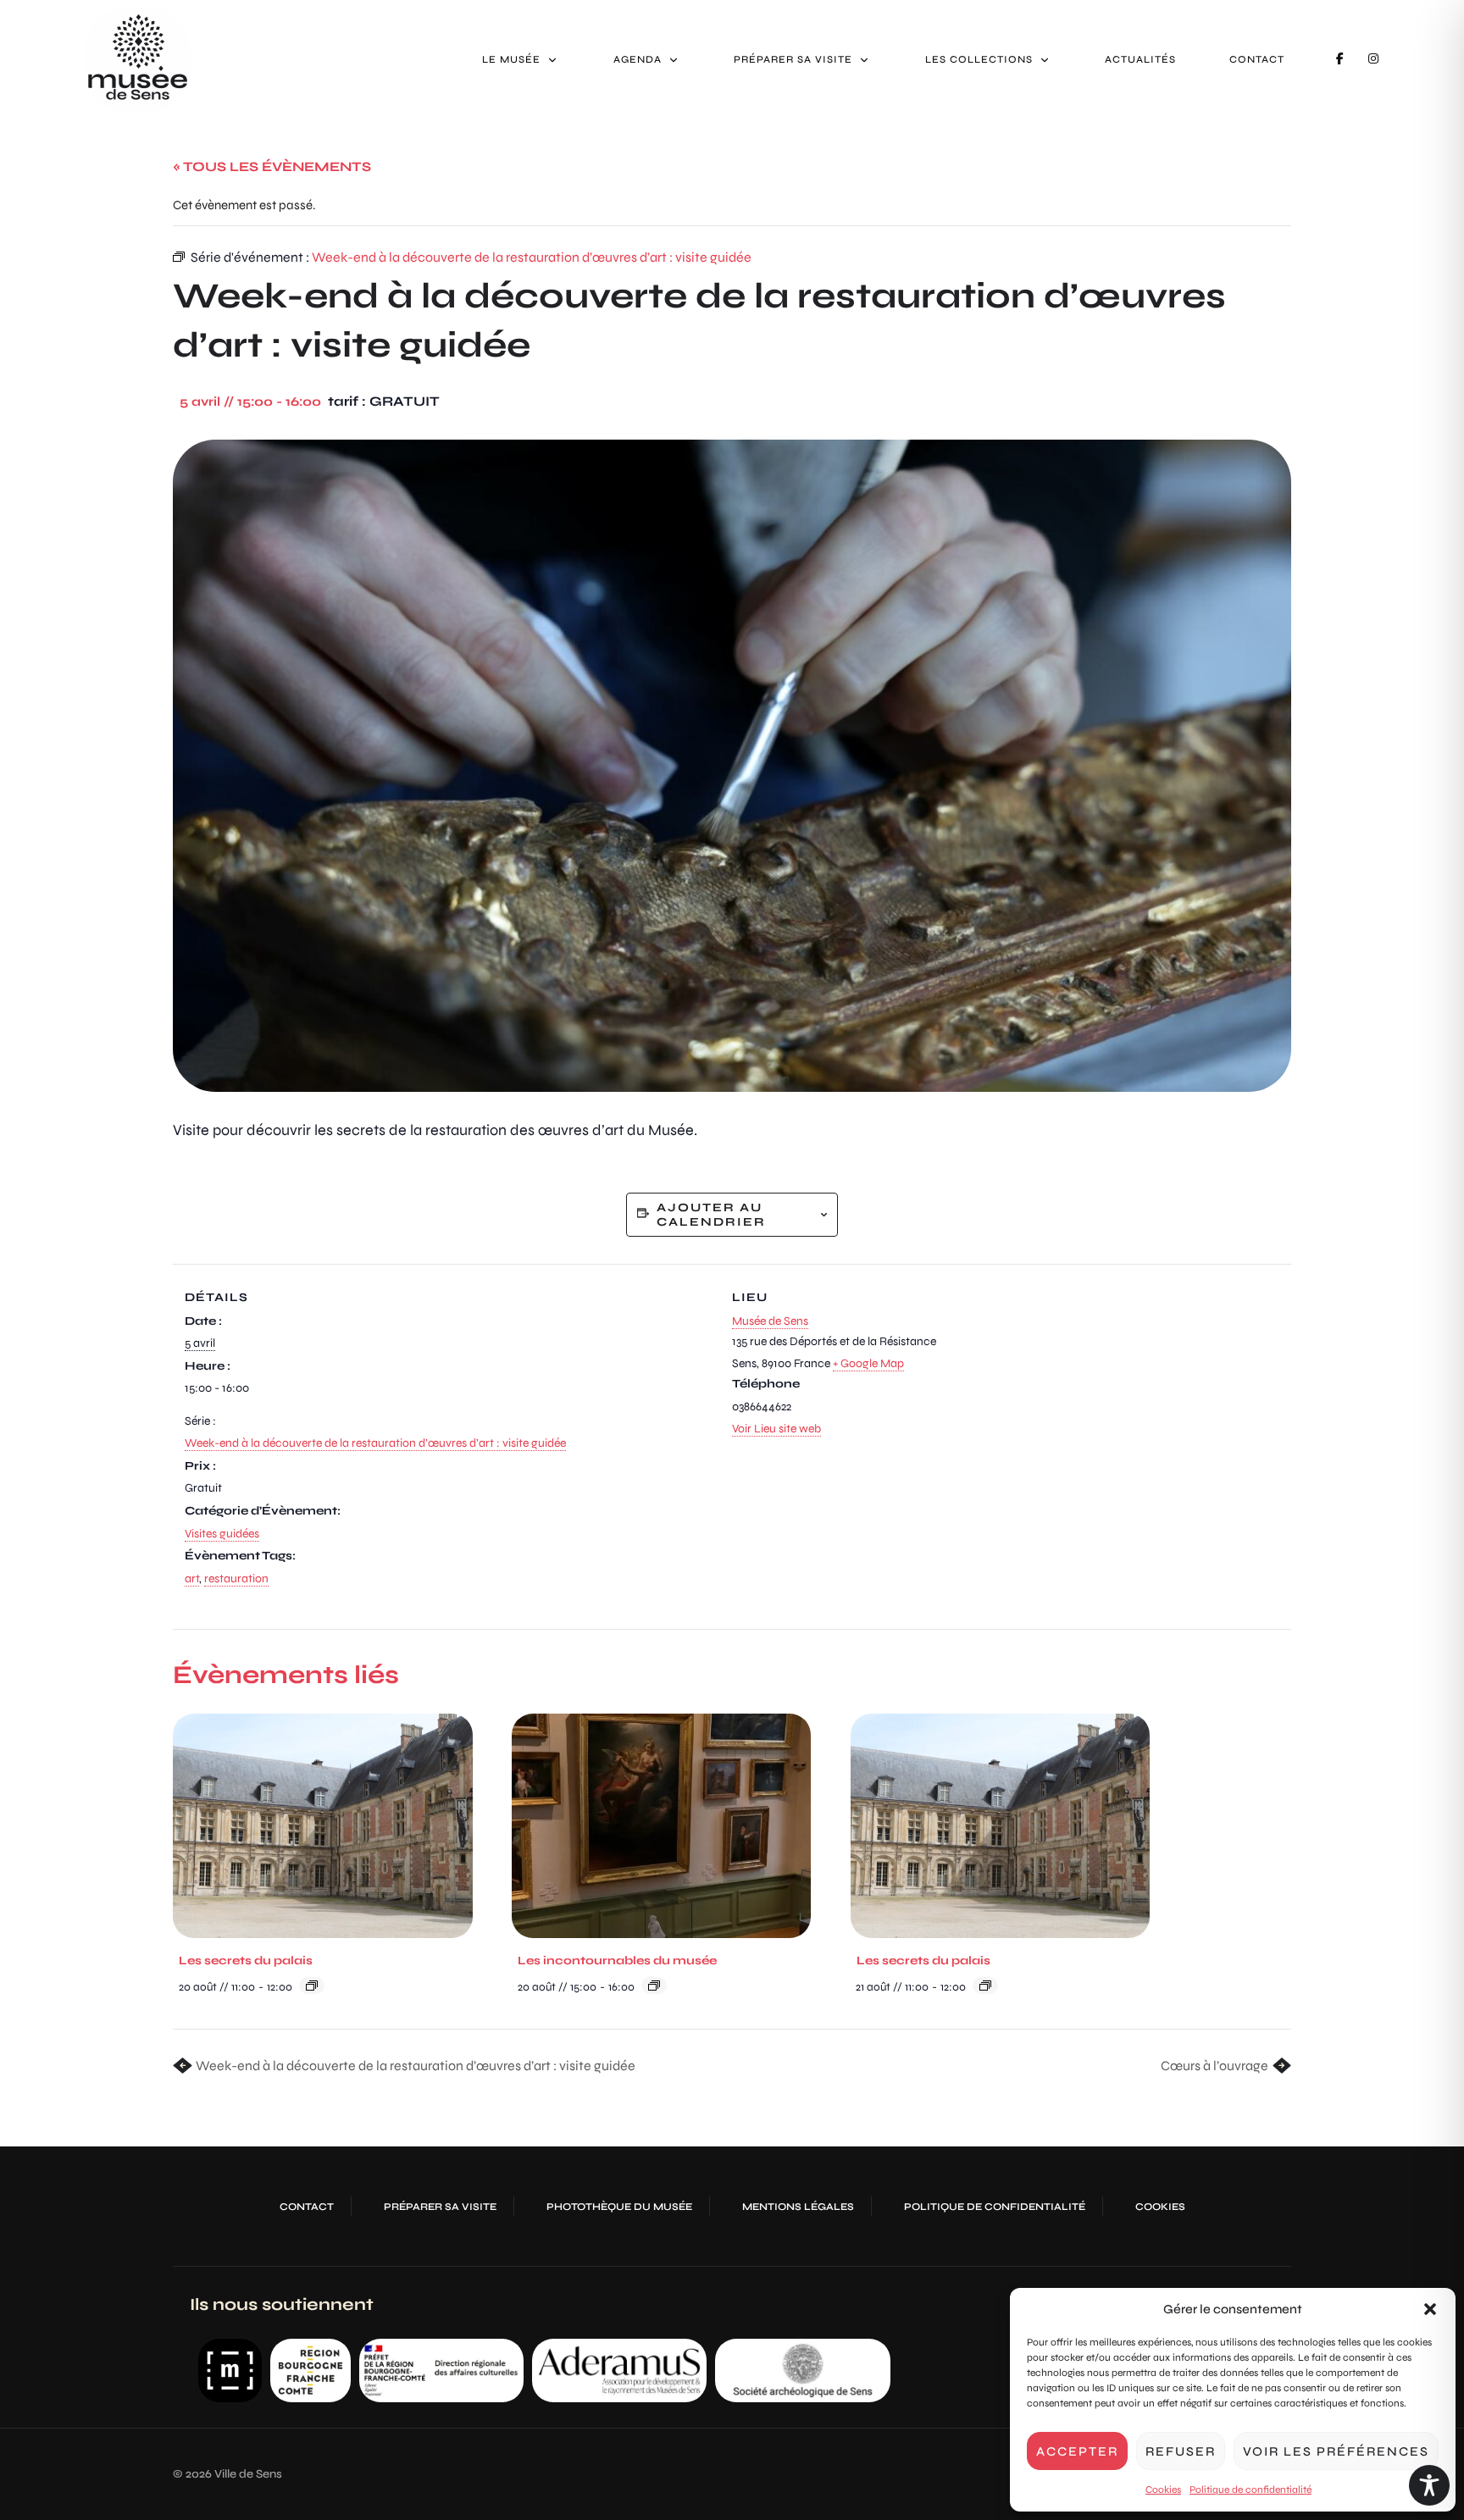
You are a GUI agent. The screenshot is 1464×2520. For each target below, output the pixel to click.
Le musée (511, 59)
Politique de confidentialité (1250, 2490)
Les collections (979, 59)
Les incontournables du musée (617, 1961)
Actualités (1140, 59)
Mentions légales (798, 2207)
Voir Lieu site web (776, 1429)
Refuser (1181, 2451)
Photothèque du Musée (619, 2207)
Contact (1257, 59)
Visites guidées (222, 1534)
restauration (236, 1578)
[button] (1430, 2309)
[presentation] (323, 1826)
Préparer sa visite (793, 59)
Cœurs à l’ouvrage (1216, 2066)
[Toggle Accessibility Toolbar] (1429, 2485)
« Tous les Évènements (272, 166)
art (192, 1578)
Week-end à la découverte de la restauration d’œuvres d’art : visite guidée (375, 1443)
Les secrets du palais (246, 1961)
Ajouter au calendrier (711, 1215)
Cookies (1163, 2490)
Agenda (638, 59)
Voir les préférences (1336, 2451)
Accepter (1077, 2451)
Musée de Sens (770, 1321)
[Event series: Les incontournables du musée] (654, 1986)
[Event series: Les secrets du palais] (312, 1986)
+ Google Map (868, 1363)
